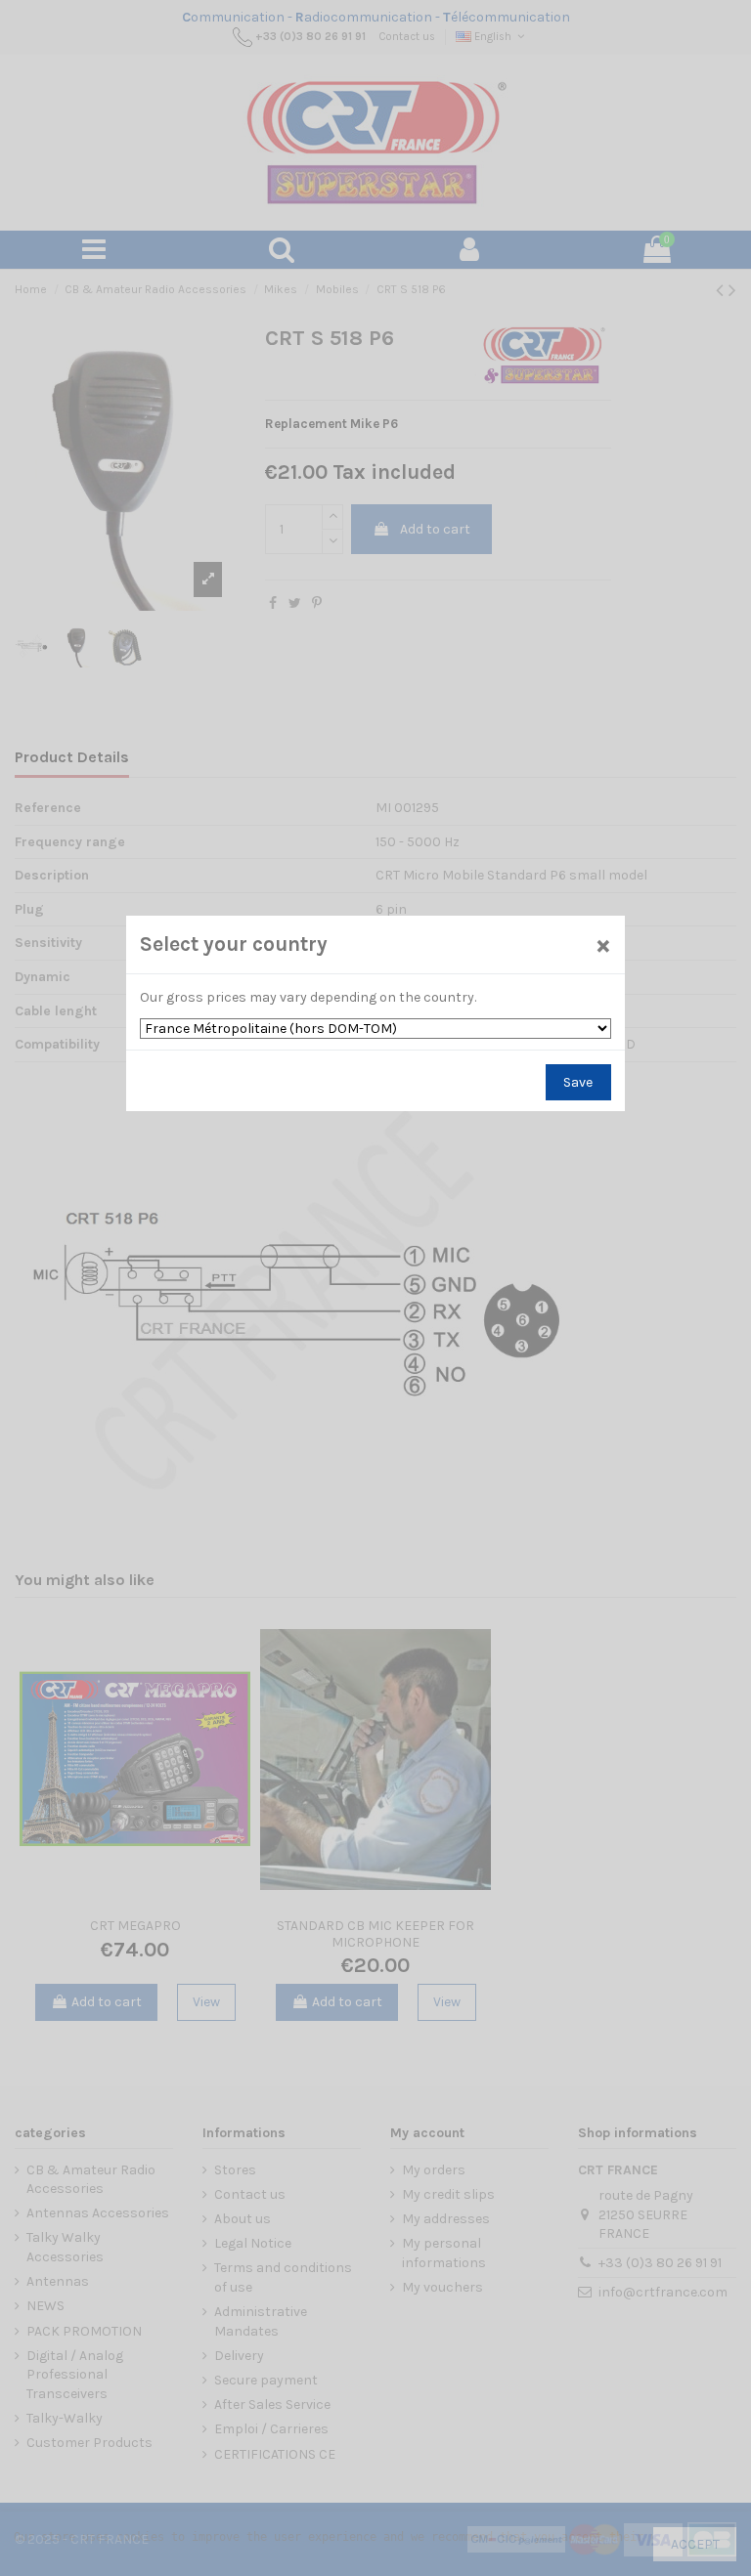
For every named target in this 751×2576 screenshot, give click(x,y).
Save (578, 1082)
